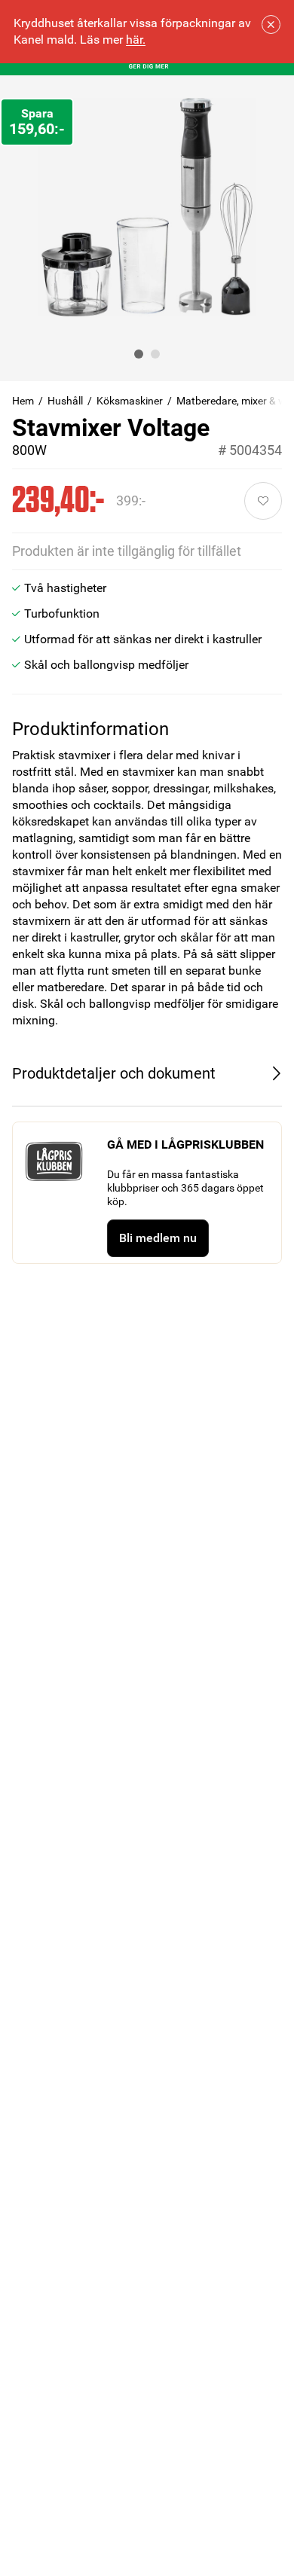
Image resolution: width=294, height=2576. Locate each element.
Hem (23, 401)
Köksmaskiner (130, 401)
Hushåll (65, 401)
